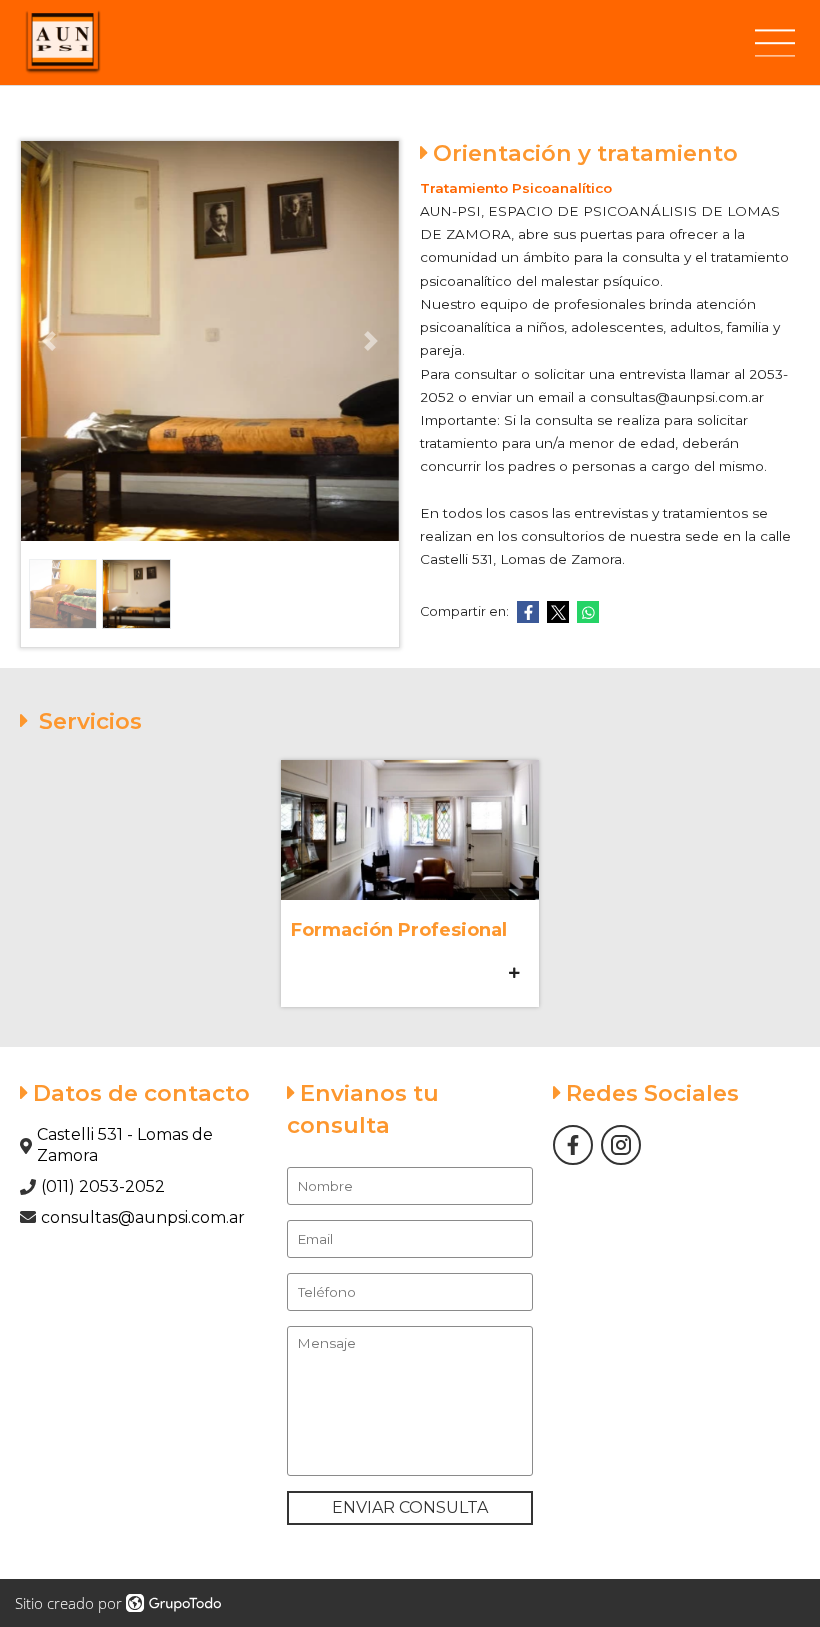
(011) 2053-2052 (103, 1186)
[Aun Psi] (63, 42)
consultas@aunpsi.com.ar (143, 1217)
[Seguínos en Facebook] (573, 1145)
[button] (49, 341)
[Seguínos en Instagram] (621, 1145)
